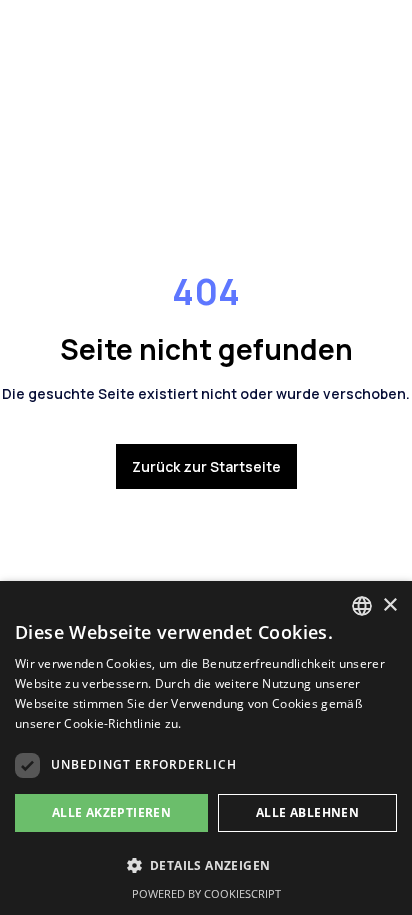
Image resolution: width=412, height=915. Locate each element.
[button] (206, 865)
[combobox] (362, 606)
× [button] (389, 605)
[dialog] (206, 748)
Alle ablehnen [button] (307, 812)
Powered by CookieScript (206, 893)
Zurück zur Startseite (206, 466)
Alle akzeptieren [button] (111, 812)
